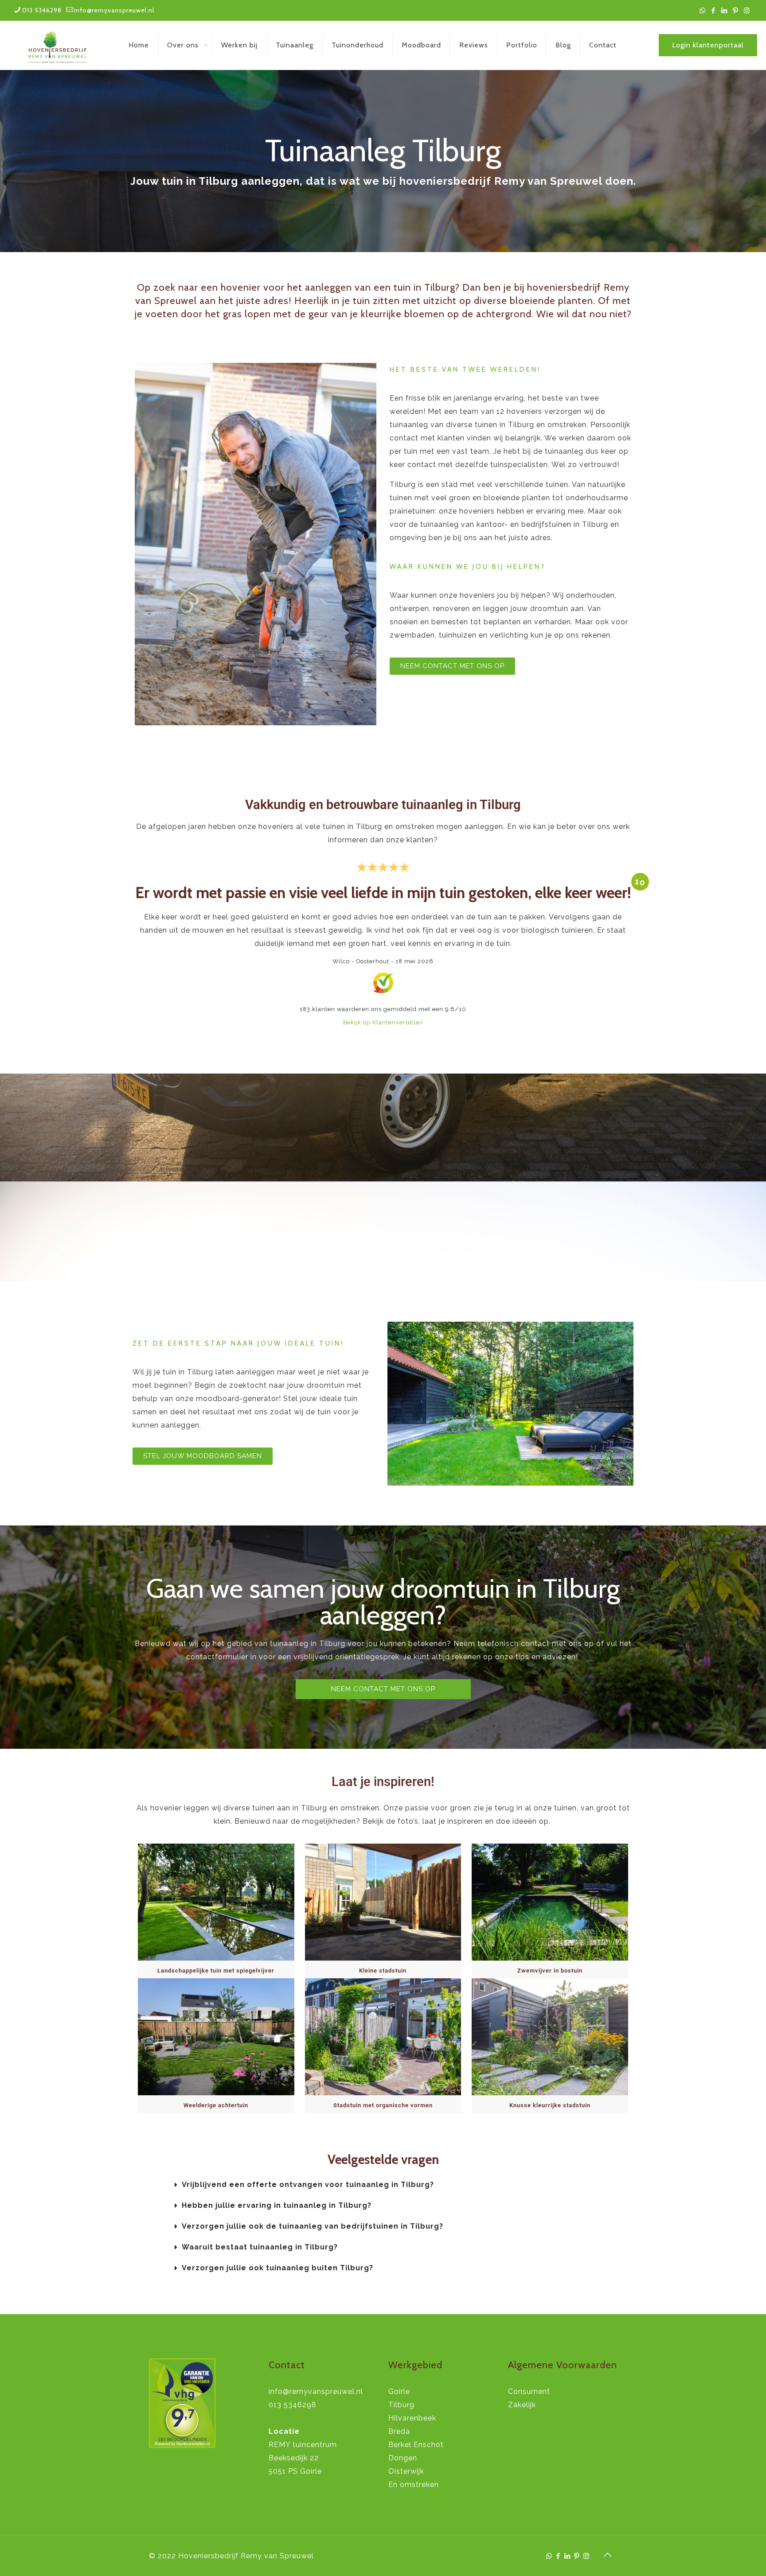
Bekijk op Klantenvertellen (383, 1022)
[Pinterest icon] (736, 11)
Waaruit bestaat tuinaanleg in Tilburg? (260, 2247)
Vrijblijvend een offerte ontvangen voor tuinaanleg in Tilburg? (308, 2185)
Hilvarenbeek (412, 2418)
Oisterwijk (406, 2471)
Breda (399, 2431)
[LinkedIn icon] (725, 11)
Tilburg (401, 2405)
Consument (529, 2391)
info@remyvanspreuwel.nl (114, 10)
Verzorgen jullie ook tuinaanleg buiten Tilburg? (277, 2268)
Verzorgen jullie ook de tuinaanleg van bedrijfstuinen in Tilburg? (313, 2226)
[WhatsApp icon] (702, 11)
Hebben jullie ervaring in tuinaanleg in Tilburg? (277, 2205)
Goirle (399, 2391)
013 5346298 (42, 10)
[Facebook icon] (713, 11)
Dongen (403, 2458)
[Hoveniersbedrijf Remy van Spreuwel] (58, 45)
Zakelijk (522, 2405)
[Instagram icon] (747, 11)
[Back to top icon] (608, 2555)
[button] (418, 2185)
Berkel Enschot (416, 2445)
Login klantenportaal (708, 45)
